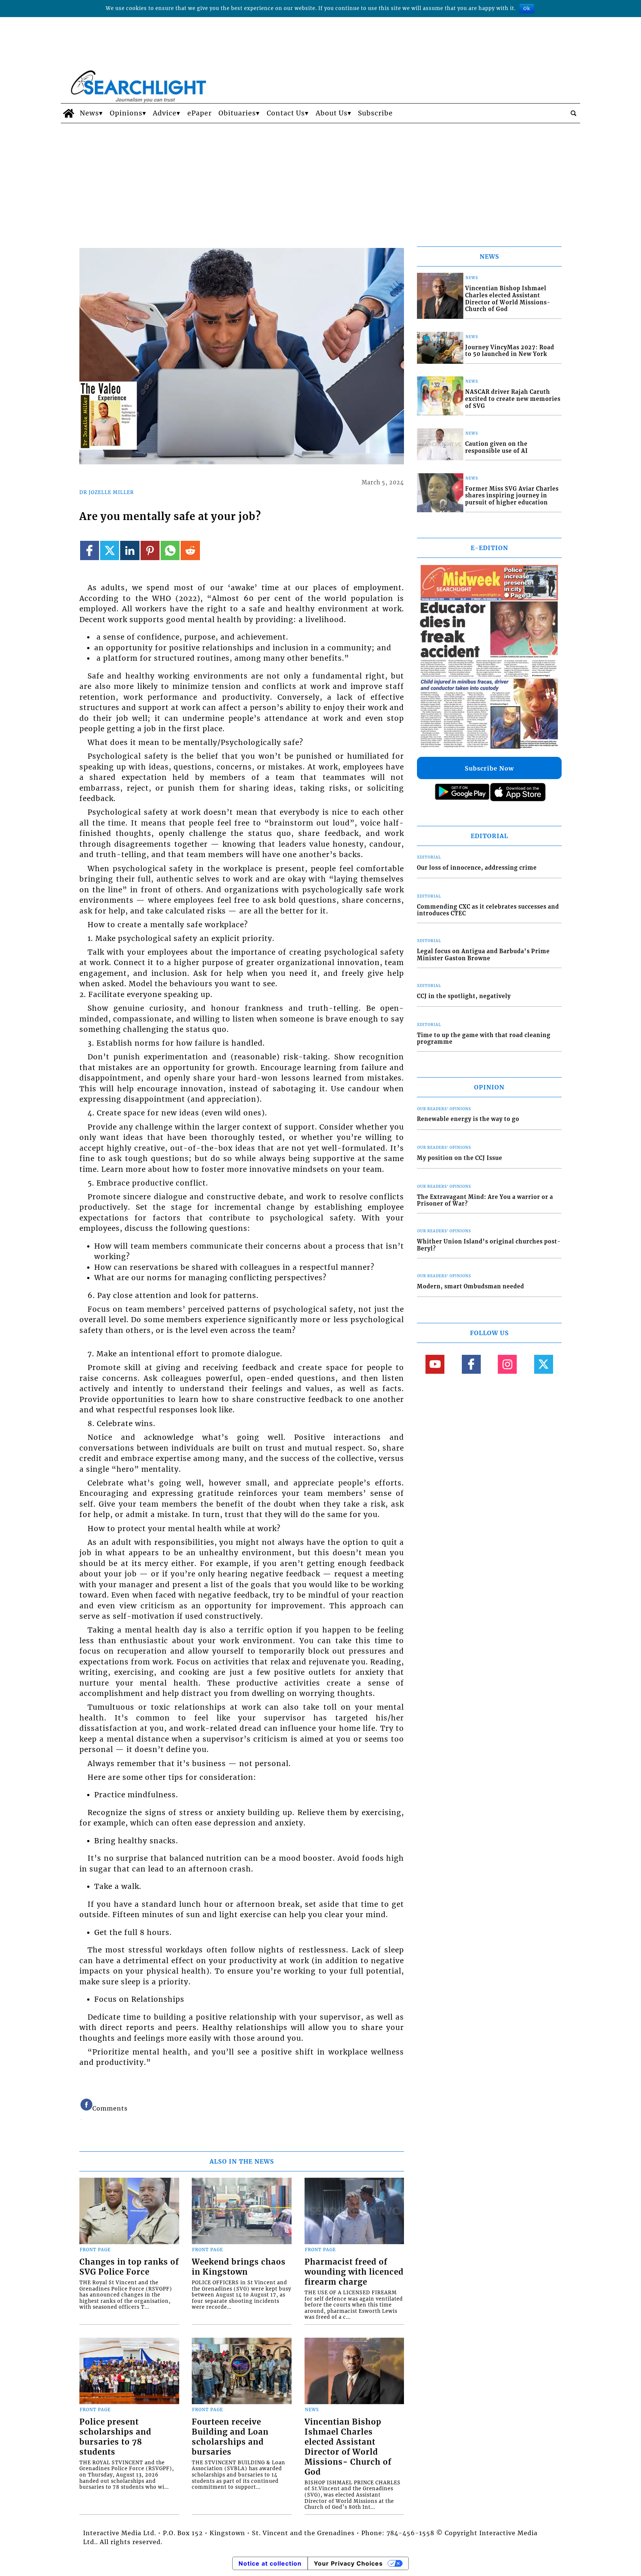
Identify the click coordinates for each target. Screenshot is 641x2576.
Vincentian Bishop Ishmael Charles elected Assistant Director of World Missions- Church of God (348, 2447)
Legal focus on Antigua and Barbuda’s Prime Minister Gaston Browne (483, 955)
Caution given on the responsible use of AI (497, 447)
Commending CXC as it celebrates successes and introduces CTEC (488, 910)
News (89, 113)
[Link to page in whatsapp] (170, 550)
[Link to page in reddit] (190, 550)
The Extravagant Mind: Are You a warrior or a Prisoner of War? (485, 1201)
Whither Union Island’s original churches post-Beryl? (489, 1245)
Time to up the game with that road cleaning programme (484, 1039)
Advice (165, 113)
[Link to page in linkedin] (130, 550)
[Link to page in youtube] (435, 1364)
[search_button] (573, 113)
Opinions (126, 113)
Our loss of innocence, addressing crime (477, 868)
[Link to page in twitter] (110, 550)
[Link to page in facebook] (90, 550)
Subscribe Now (489, 768)
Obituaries (237, 113)
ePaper (200, 113)
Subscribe (375, 113)
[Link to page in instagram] (507, 1364)
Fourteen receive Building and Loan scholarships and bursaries (230, 2437)
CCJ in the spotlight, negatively (464, 996)
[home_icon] (68, 113)
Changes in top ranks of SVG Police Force (129, 2267)
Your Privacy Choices (348, 2563)
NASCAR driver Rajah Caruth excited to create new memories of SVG (513, 399)
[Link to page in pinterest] (150, 550)
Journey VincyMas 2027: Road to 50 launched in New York (510, 351)
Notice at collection (270, 2563)
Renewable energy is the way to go (468, 1119)
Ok (527, 8)
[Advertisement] (320, 179)
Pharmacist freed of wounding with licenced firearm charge (354, 2272)
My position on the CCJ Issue (460, 1158)
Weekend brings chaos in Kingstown (239, 2267)
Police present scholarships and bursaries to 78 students (115, 2437)
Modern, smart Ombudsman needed (471, 1287)
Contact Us (286, 113)
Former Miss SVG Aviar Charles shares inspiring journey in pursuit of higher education (512, 496)
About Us (332, 113)
